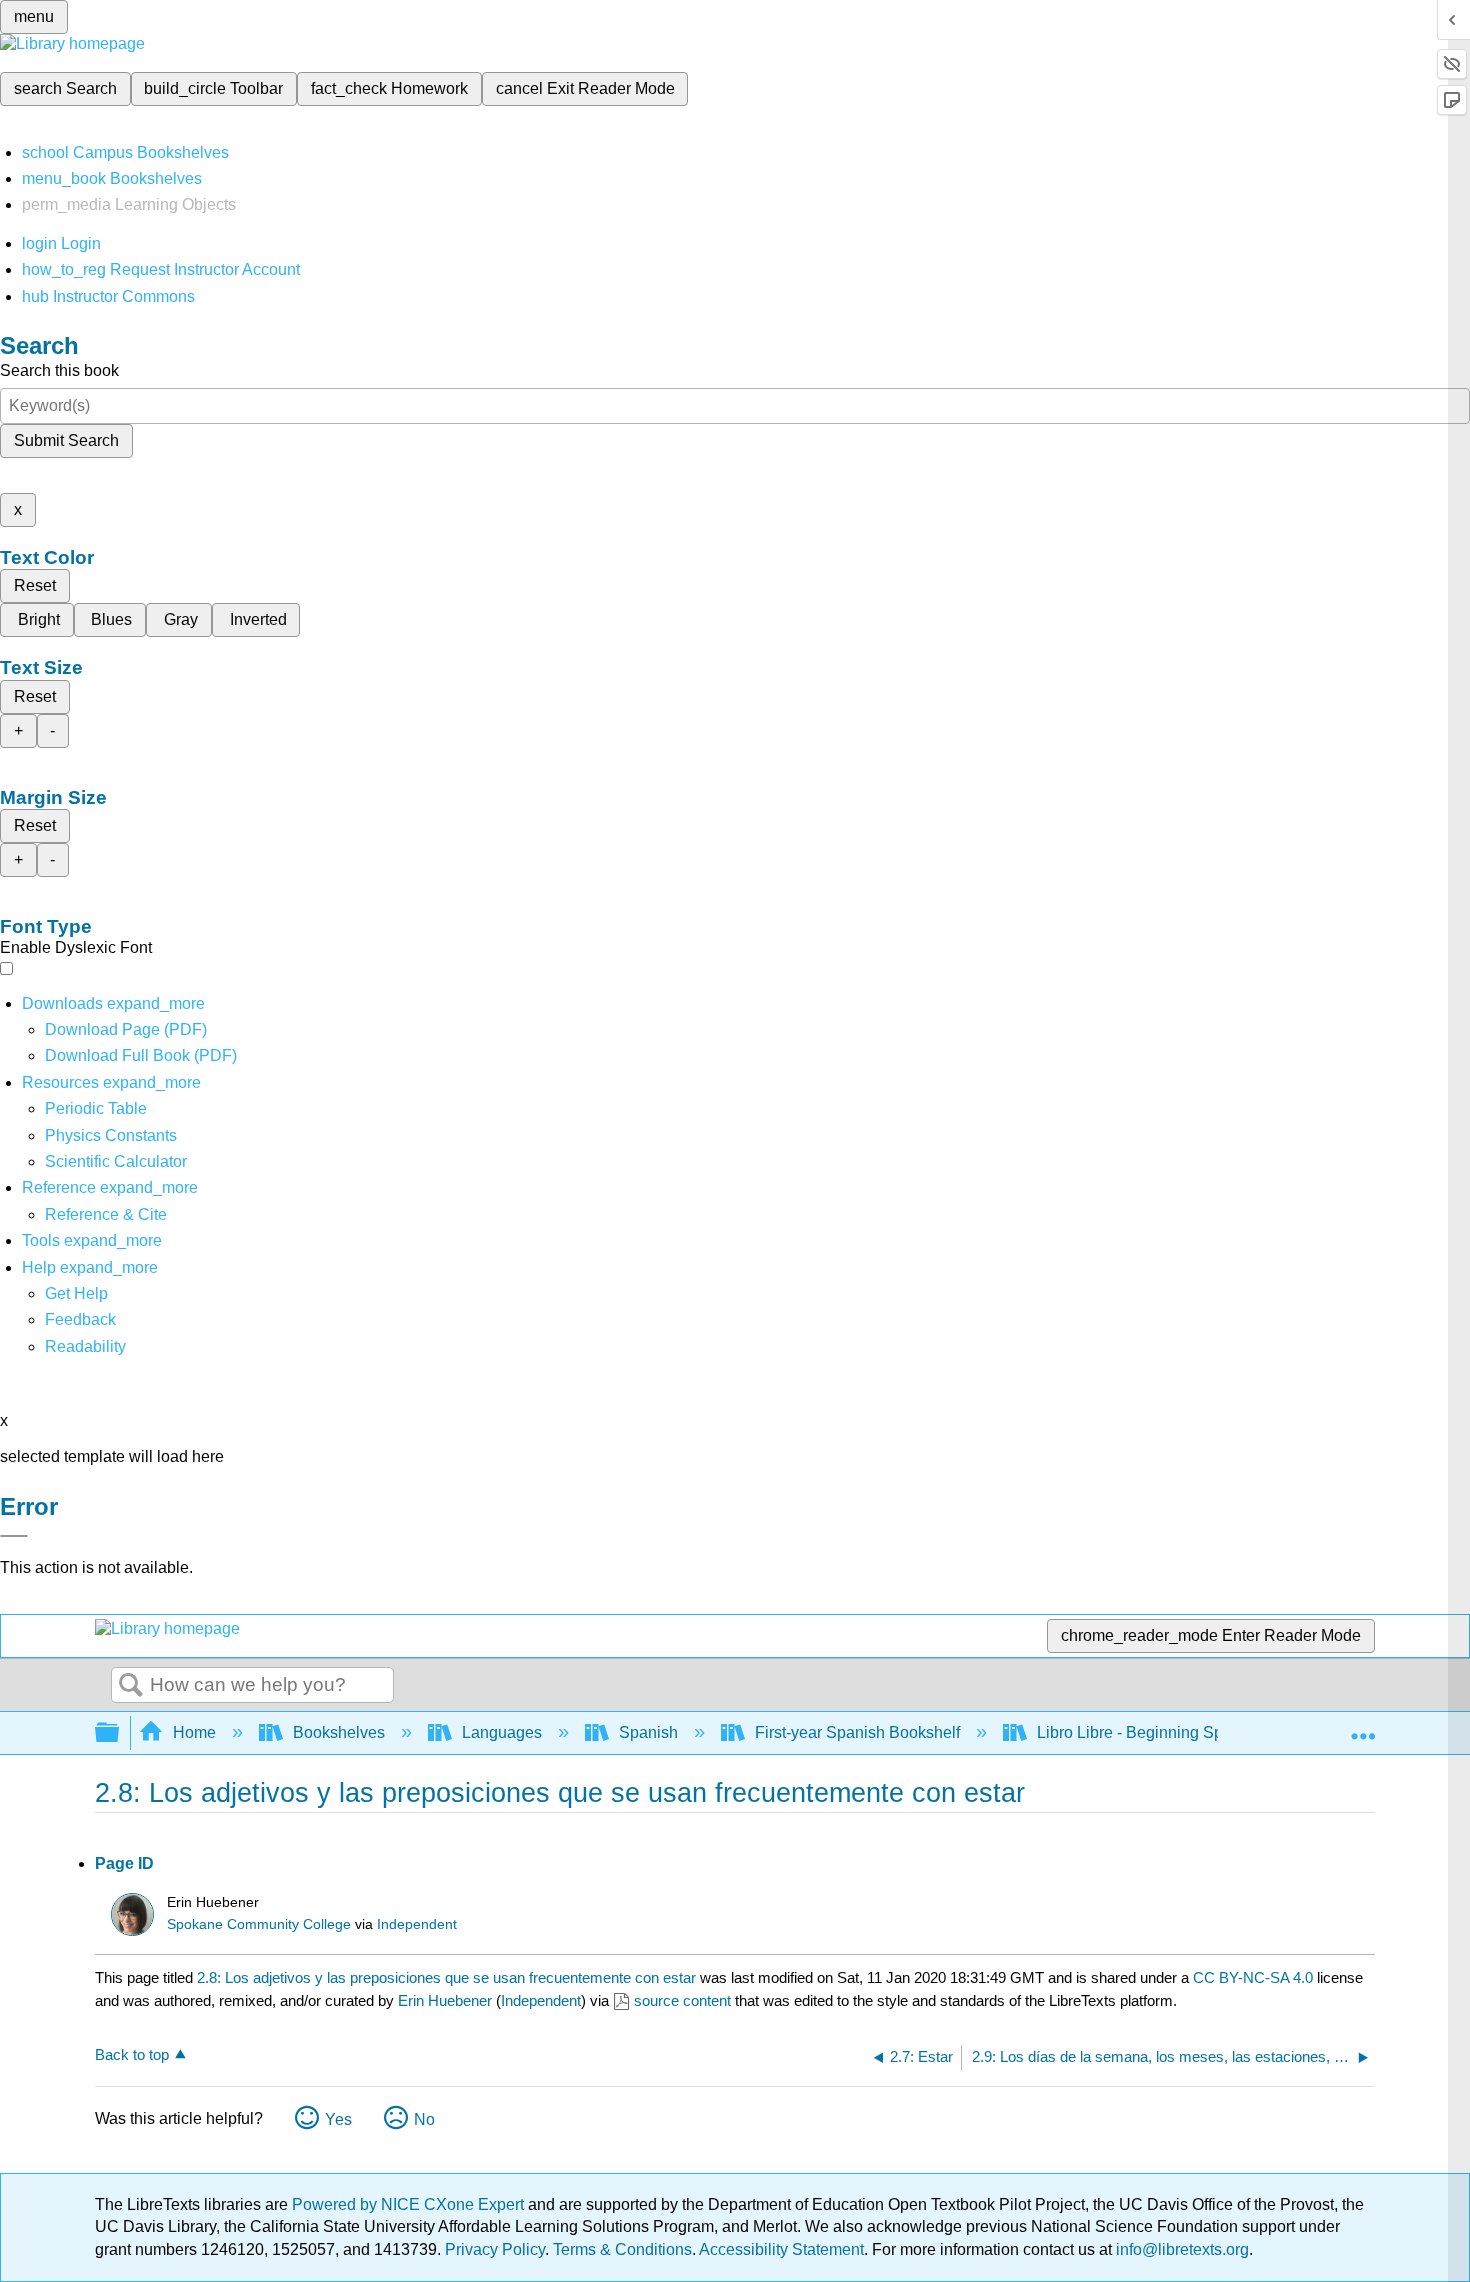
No (424, 2119)
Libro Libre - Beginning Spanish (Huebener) (1192, 1732)
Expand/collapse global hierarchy (120, 1733)
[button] (80, 1319)
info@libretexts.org (1180, 2249)
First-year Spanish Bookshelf (857, 1732)
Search (131, 1686)
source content (682, 2000)
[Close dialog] (14, 1536)
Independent (417, 1924)
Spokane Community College (259, 1924)
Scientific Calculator (116, 1161)
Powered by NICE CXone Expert (410, 2204)
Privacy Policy (495, 2249)
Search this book (59, 370)
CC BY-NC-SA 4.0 (1253, 1977)
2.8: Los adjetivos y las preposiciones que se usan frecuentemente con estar (446, 1977)
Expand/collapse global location (1363, 1727)
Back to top (132, 2054)
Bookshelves (339, 1732)
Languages (502, 1732)
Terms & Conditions (622, 2249)
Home (194, 1732)
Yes (338, 2119)
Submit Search (66, 440)
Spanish (648, 1732)
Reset (35, 585)
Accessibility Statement (781, 2249)
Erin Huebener (445, 2000)
